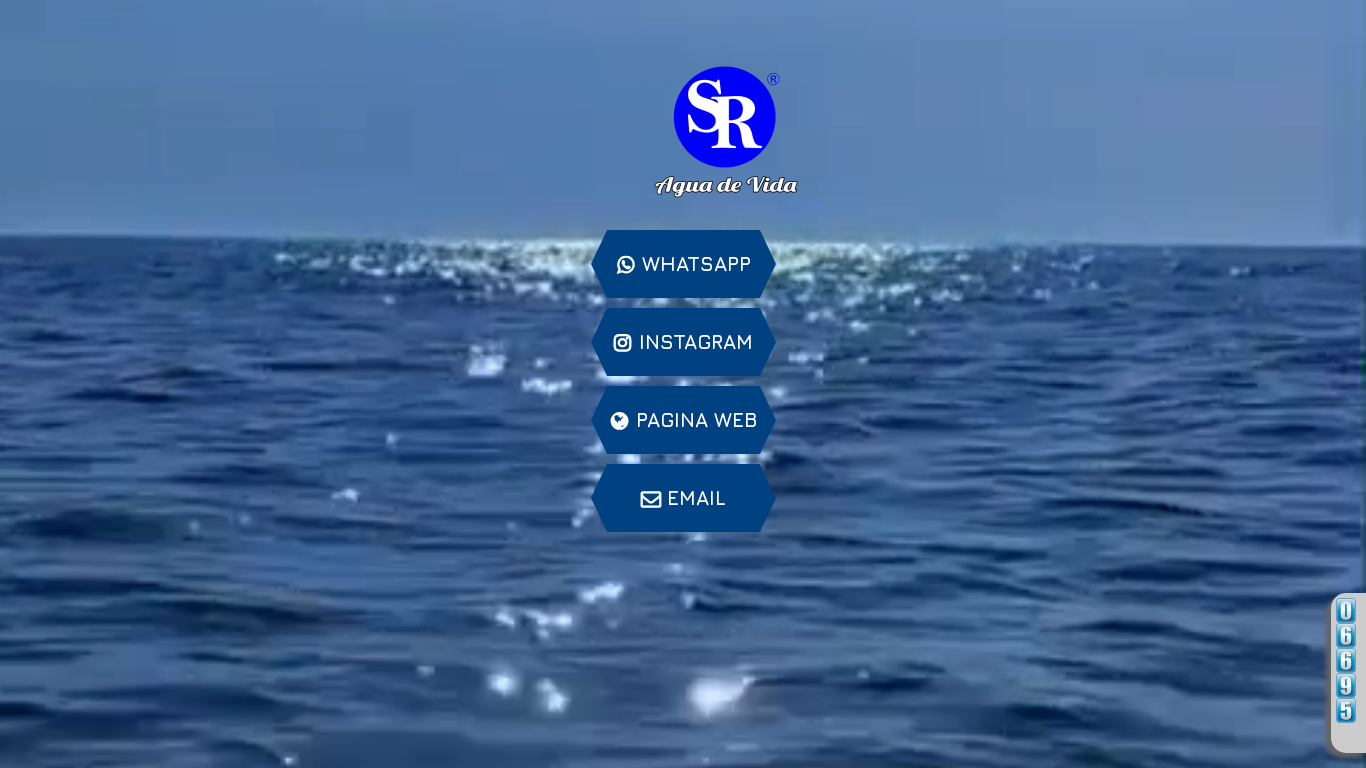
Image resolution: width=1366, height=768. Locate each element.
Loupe (1346, 735)
